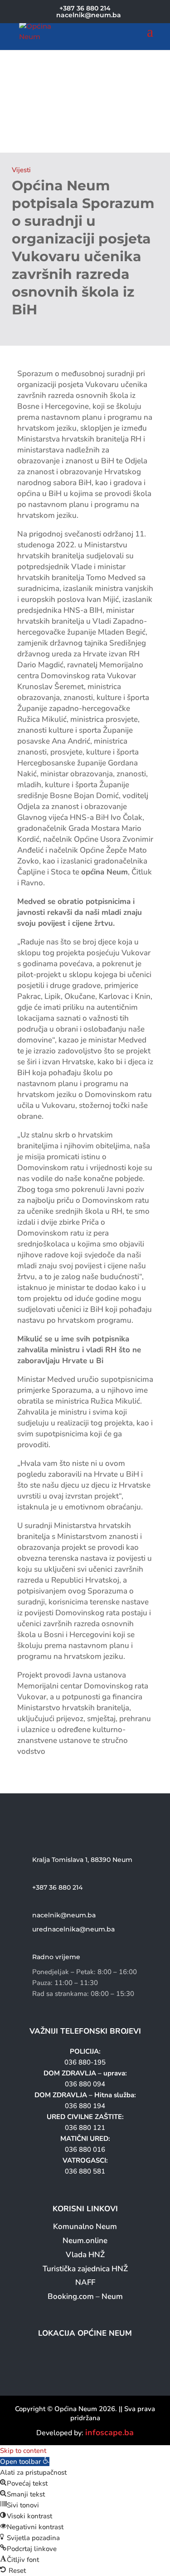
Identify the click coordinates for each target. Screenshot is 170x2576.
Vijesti (21, 170)
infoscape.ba (109, 2432)
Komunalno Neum (85, 2226)
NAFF (85, 2282)
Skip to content (23, 2451)
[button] (25, 2462)
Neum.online (85, 2241)
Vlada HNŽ (85, 2255)
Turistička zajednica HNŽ (85, 2269)
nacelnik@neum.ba (64, 1915)
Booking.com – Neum (85, 2296)
